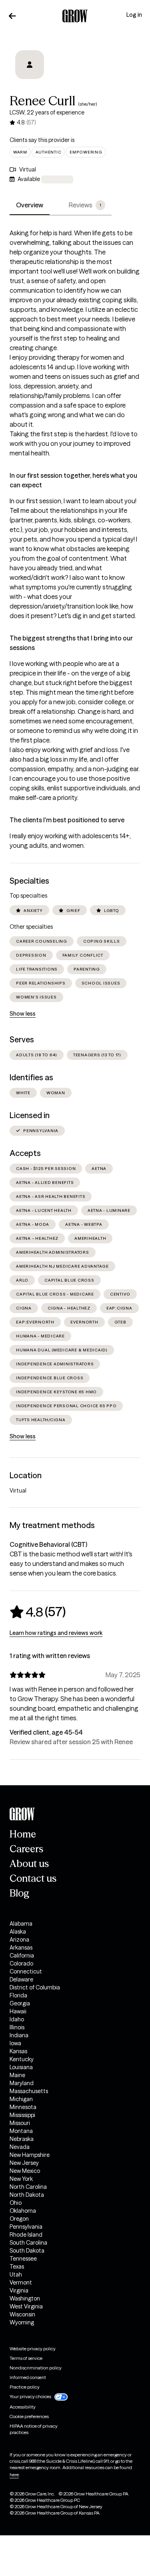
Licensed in (30, 1115)
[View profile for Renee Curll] (30, 65)
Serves (22, 1040)
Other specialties (31, 927)
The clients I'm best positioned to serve (67, 820)
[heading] (38, 1612)
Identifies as (31, 1077)
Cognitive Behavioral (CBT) (48, 1544)
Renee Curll (42, 101)
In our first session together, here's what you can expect (73, 480)
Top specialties (28, 896)
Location (26, 1475)
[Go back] (12, 16)
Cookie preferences (29, 2416)
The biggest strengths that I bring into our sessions (71, 643)
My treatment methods (52, 1525)
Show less (23, 1014)
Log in (134, 15)
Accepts (25, 1153)
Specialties (29, 881)
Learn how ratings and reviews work (56, 1633)
